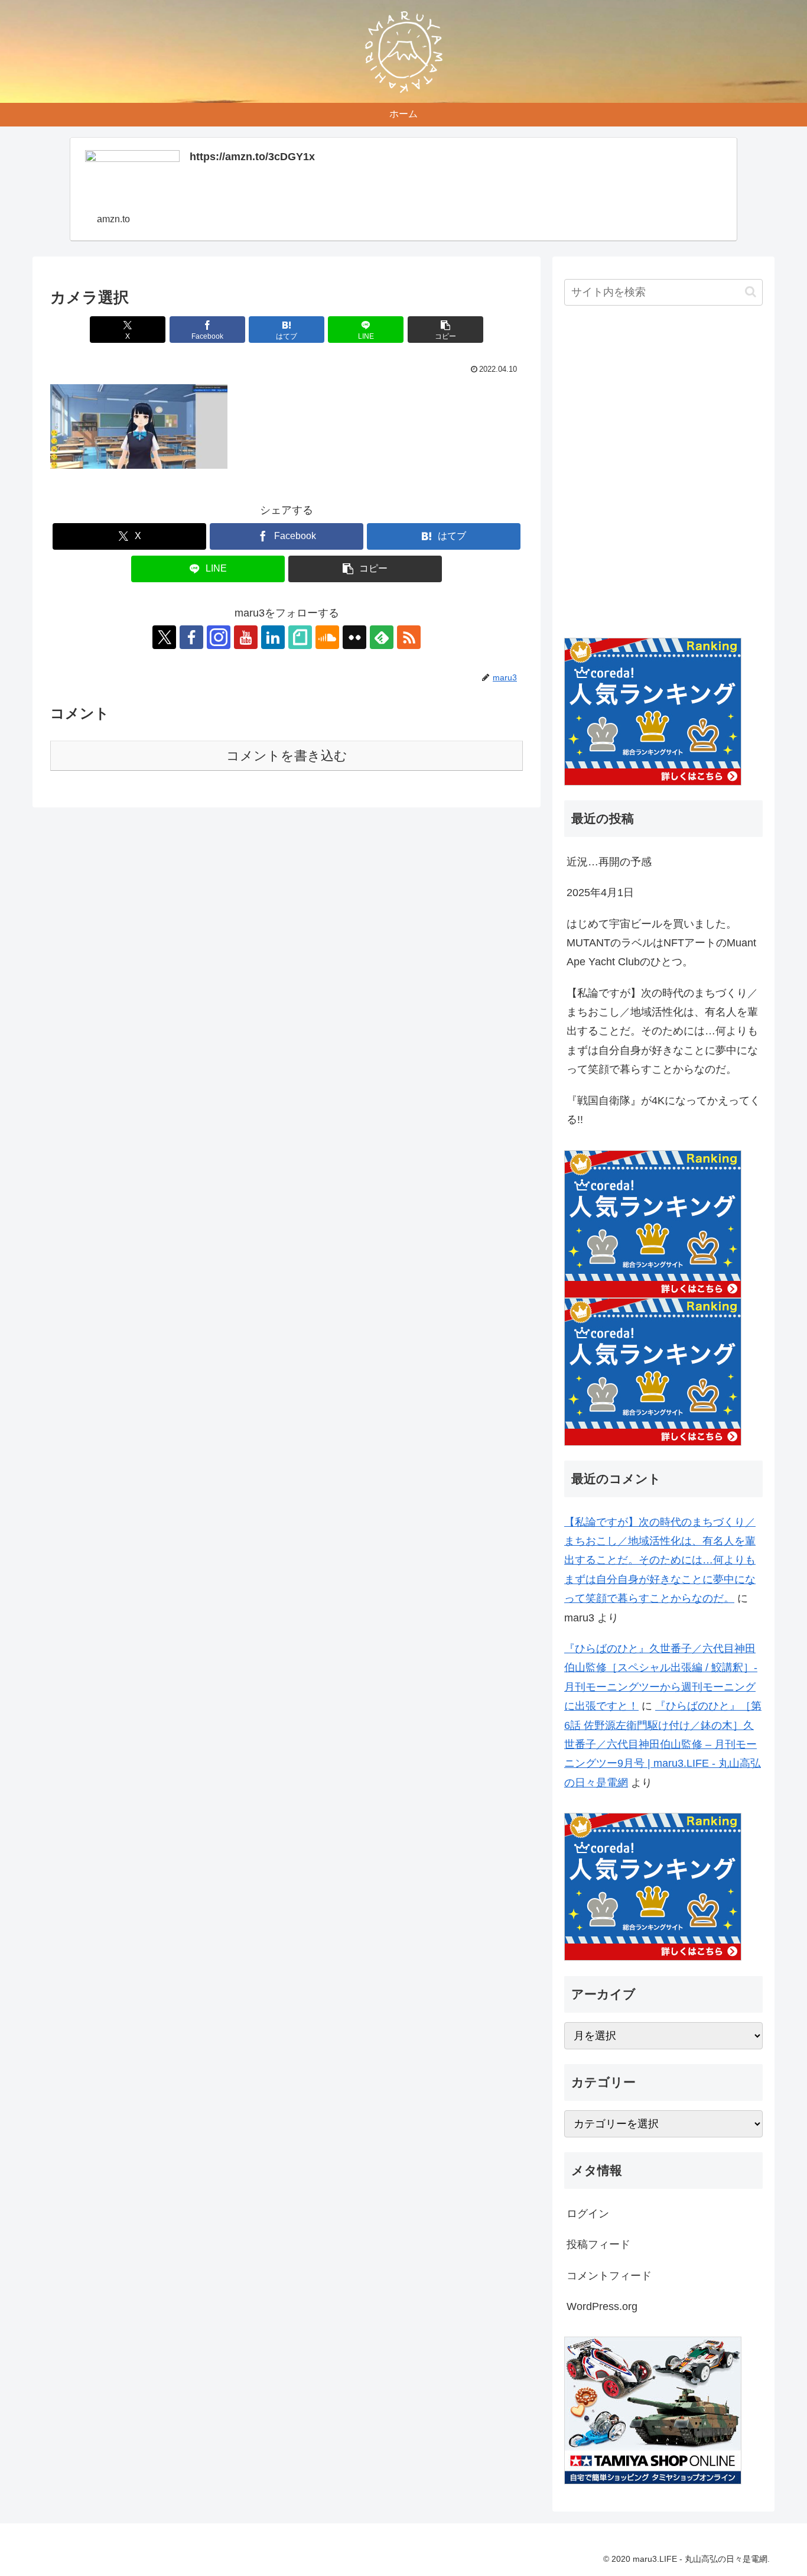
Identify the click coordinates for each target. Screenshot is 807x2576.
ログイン (588, 2214)
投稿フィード (598, 2244)
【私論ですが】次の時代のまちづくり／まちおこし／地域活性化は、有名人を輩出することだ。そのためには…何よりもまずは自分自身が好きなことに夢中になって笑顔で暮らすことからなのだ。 (662, 1031)
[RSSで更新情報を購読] (409, 637)
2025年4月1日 (600, 893)
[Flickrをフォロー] (354, 637)
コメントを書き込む (287, 756)
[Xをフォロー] (164, 637)
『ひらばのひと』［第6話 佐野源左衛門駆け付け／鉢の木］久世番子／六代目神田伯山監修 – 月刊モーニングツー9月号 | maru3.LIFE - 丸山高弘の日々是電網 (663, 1744)
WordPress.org (602, 2306)
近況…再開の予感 (609, 862)
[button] (445, 330)
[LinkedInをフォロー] (273, 637)
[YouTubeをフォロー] (246, 637)
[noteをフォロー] (300, 637)
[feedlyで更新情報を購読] (382, 637)
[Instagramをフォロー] (219, 637)
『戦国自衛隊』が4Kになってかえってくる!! (663, 1110)
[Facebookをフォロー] (191, 637)
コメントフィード (609, 2275)
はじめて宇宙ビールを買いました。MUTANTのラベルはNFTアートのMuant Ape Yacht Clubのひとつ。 (661, 943)
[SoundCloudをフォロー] (327, 637)
